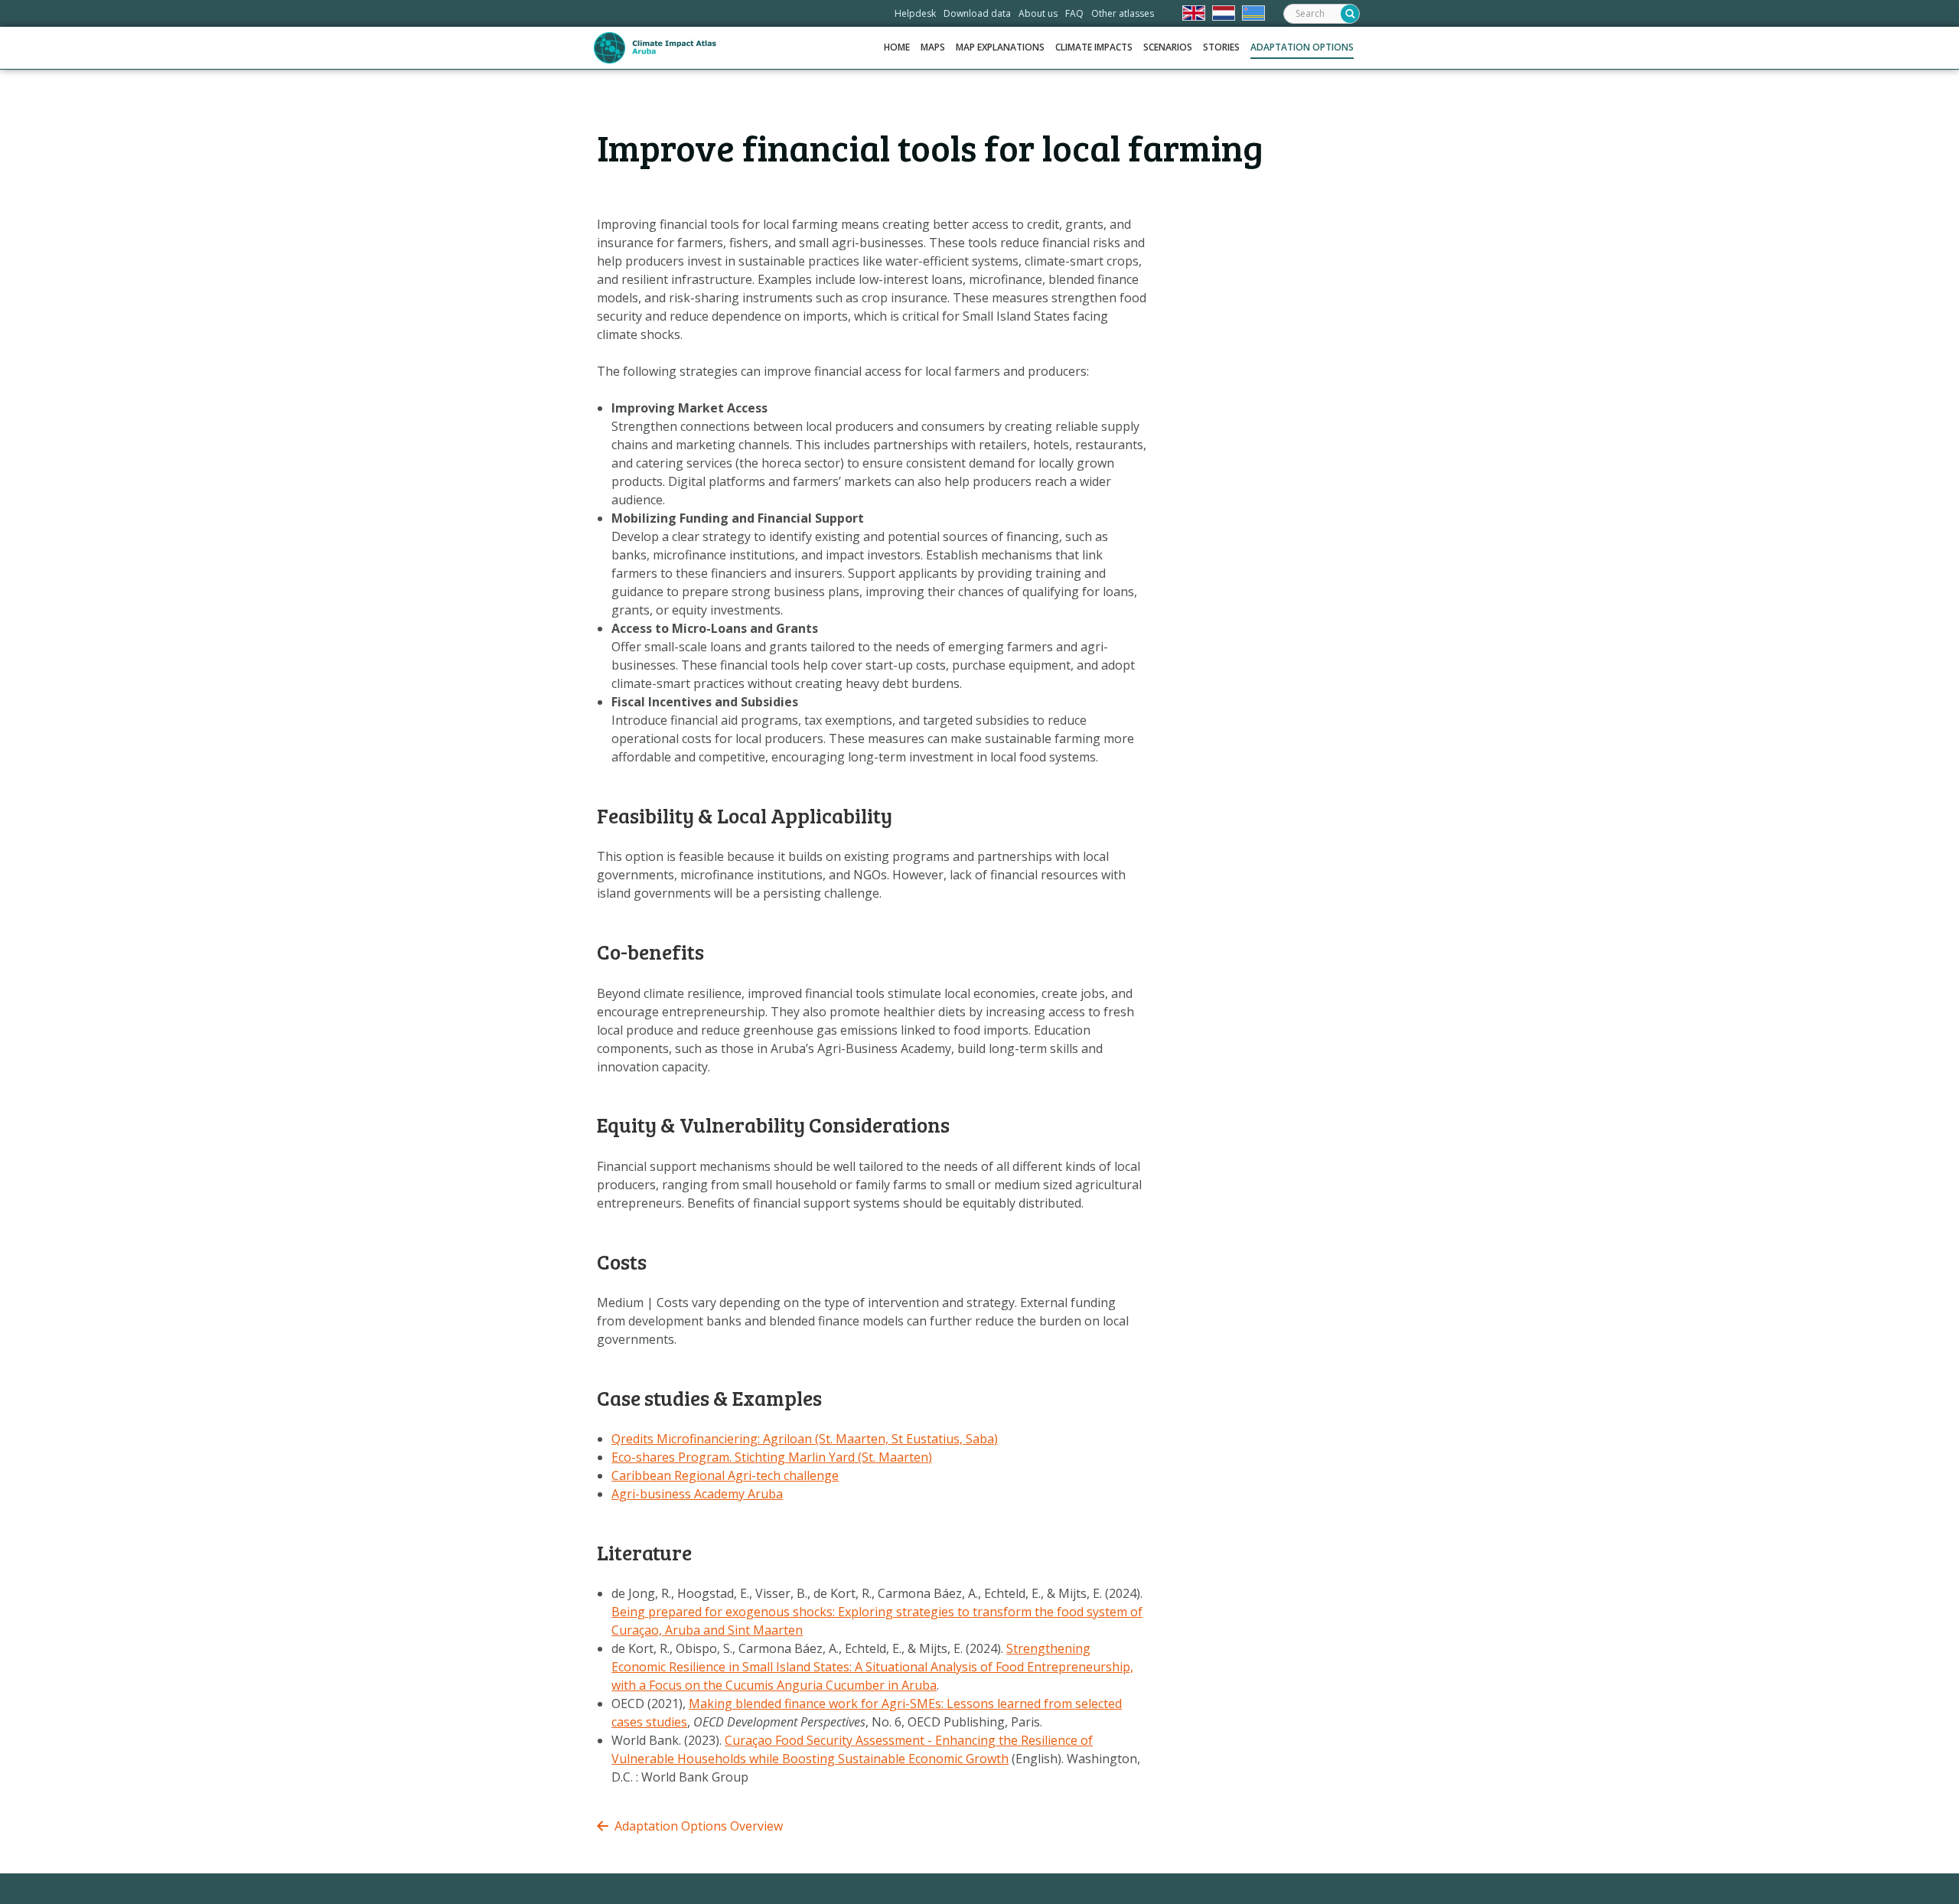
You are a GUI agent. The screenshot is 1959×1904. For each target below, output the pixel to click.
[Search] (1350, 14)
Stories (1221, 47)
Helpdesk (915, 13)
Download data (977, 13)
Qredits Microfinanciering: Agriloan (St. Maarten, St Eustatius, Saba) (805, 1439)
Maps (933, 47)
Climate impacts (1094, 47)
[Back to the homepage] (655, 48)
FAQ (1074, 13)
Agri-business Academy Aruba (697, 1494)
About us (1038, 13)
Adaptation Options (1302, 47)
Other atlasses (1123, 13)
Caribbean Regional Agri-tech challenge (725, 1475)
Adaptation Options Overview (699, 1826)
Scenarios (1168, 47)
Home (897, 47)
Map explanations (1000, 47)
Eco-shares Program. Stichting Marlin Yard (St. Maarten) (772, 1457)
